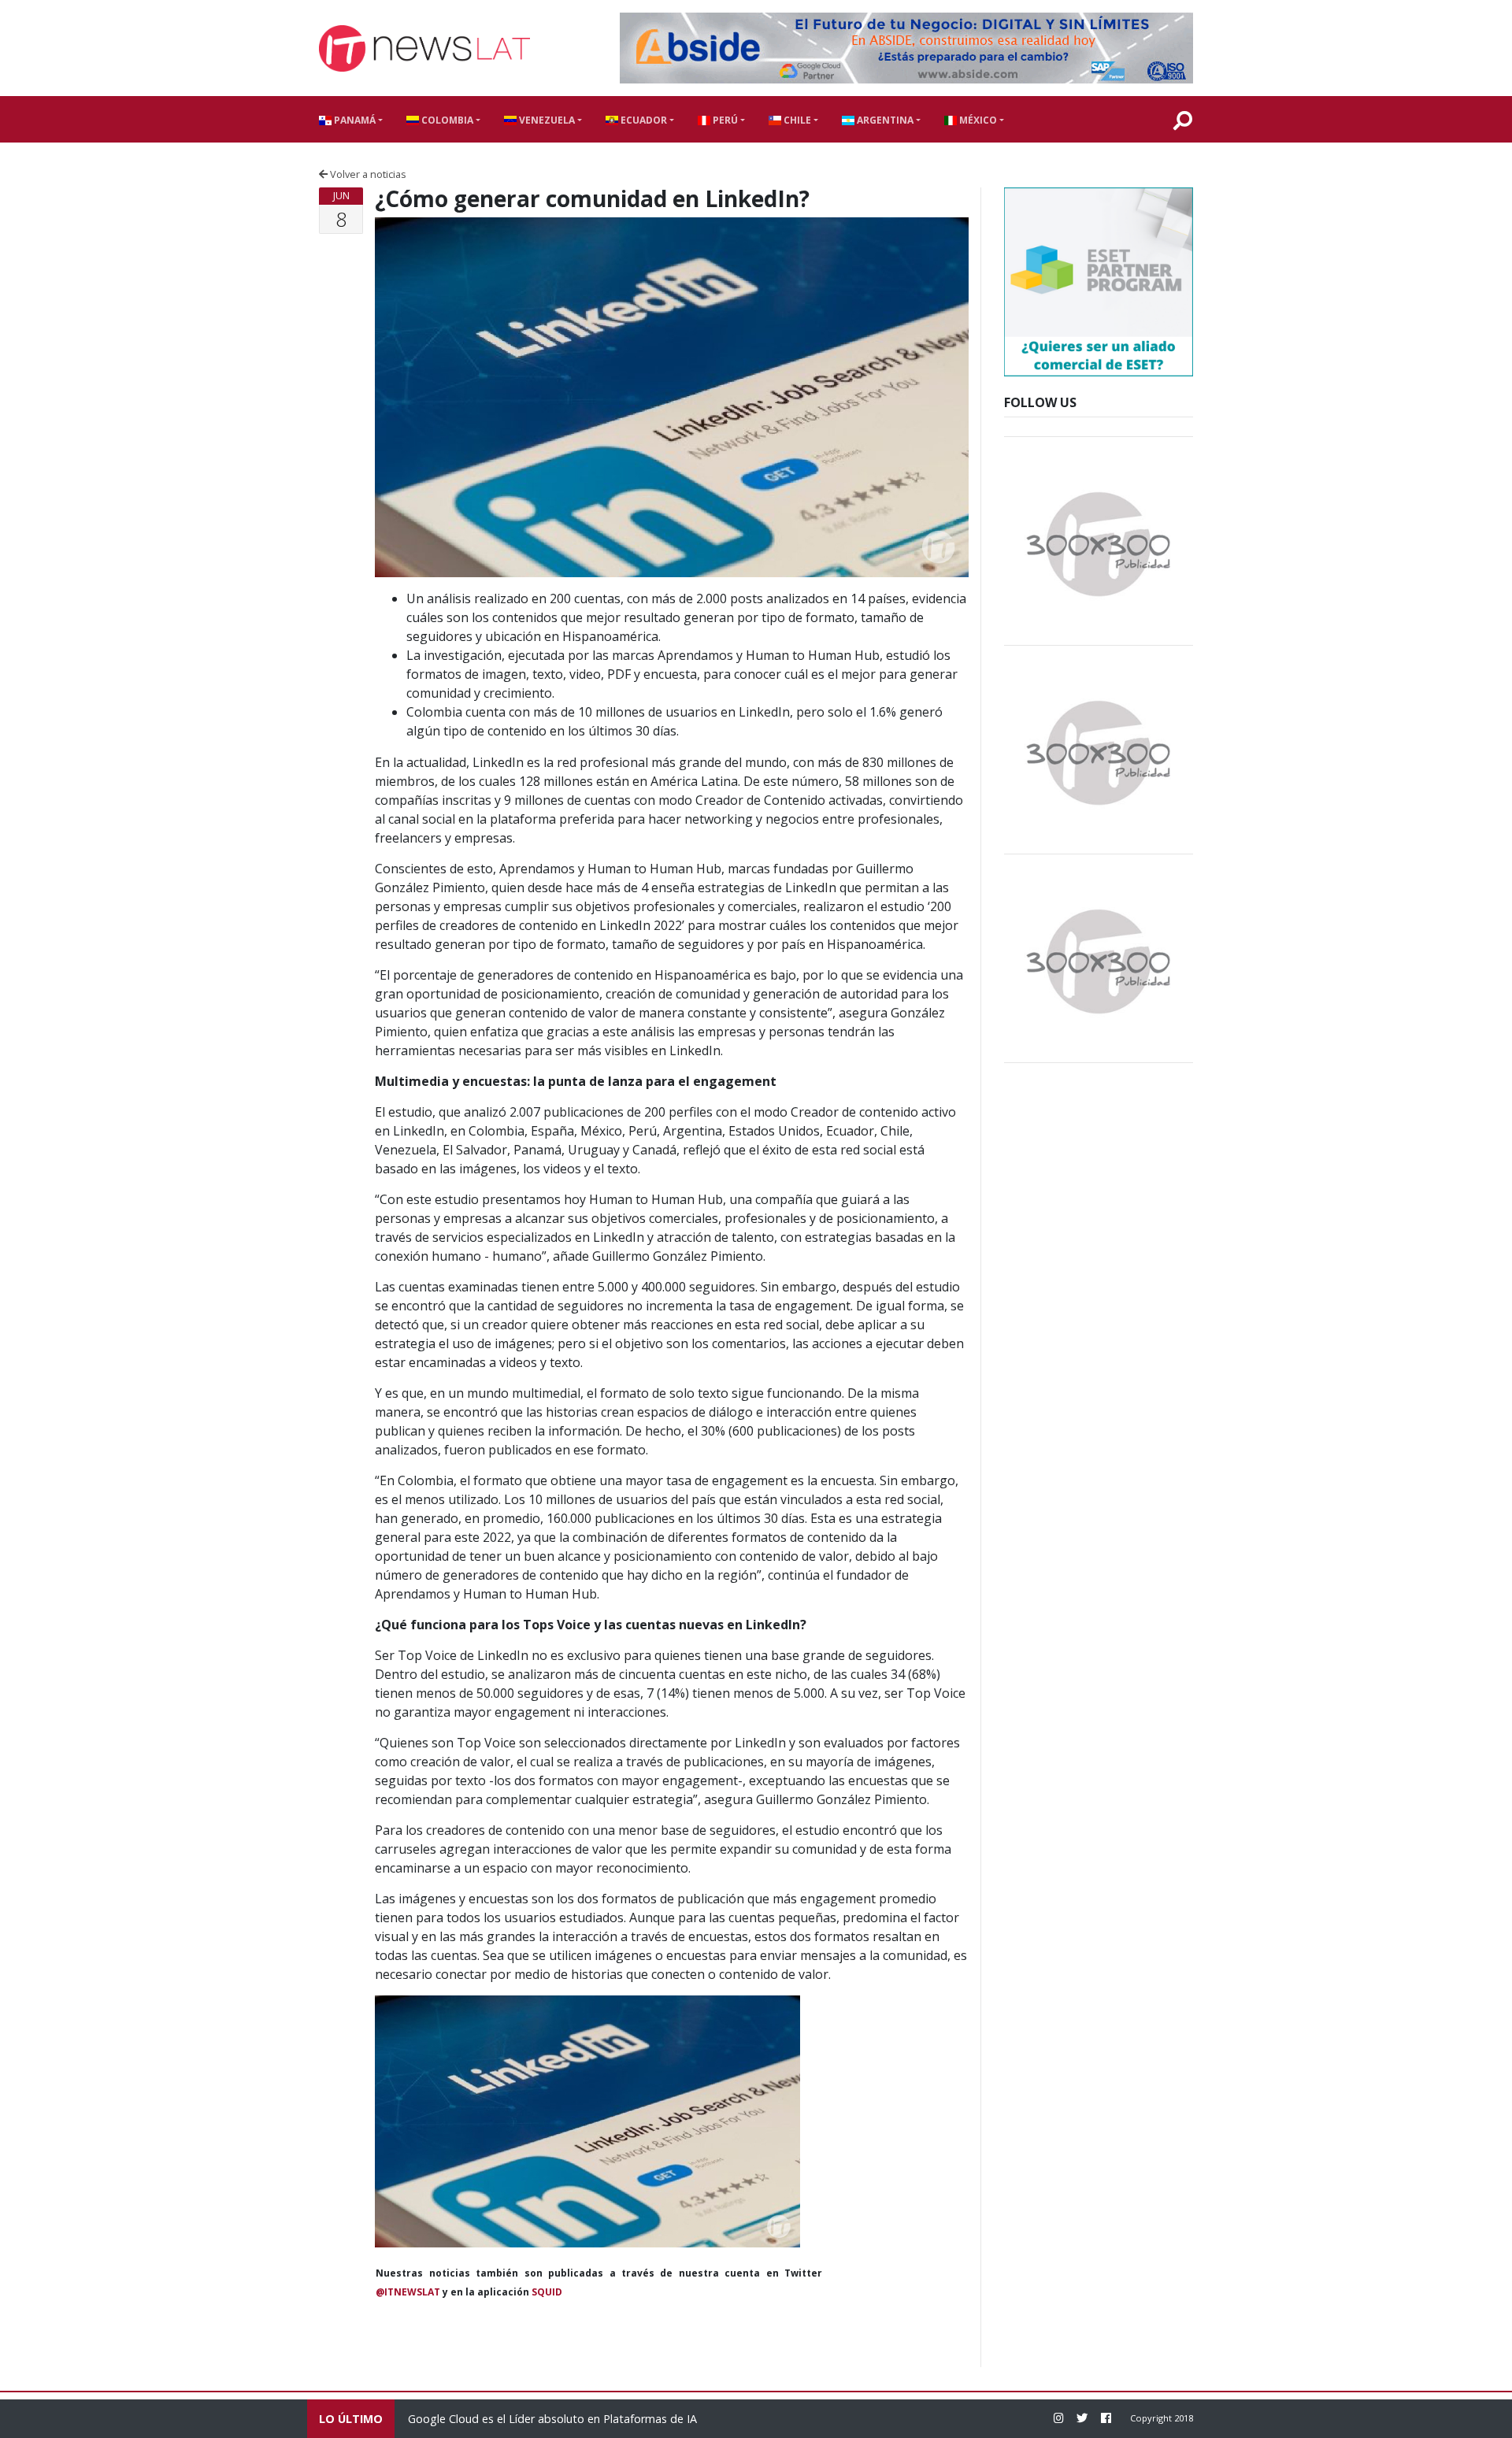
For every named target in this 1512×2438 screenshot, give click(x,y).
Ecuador (643, 120)
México (977, 120)
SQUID (547, 2292)
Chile (796, 120)
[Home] (424, 48)
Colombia (446, 120)
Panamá (354, 120)
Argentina (884, 120)
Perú (724, 120)
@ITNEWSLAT (408, 2292)
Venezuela (546, 120)
